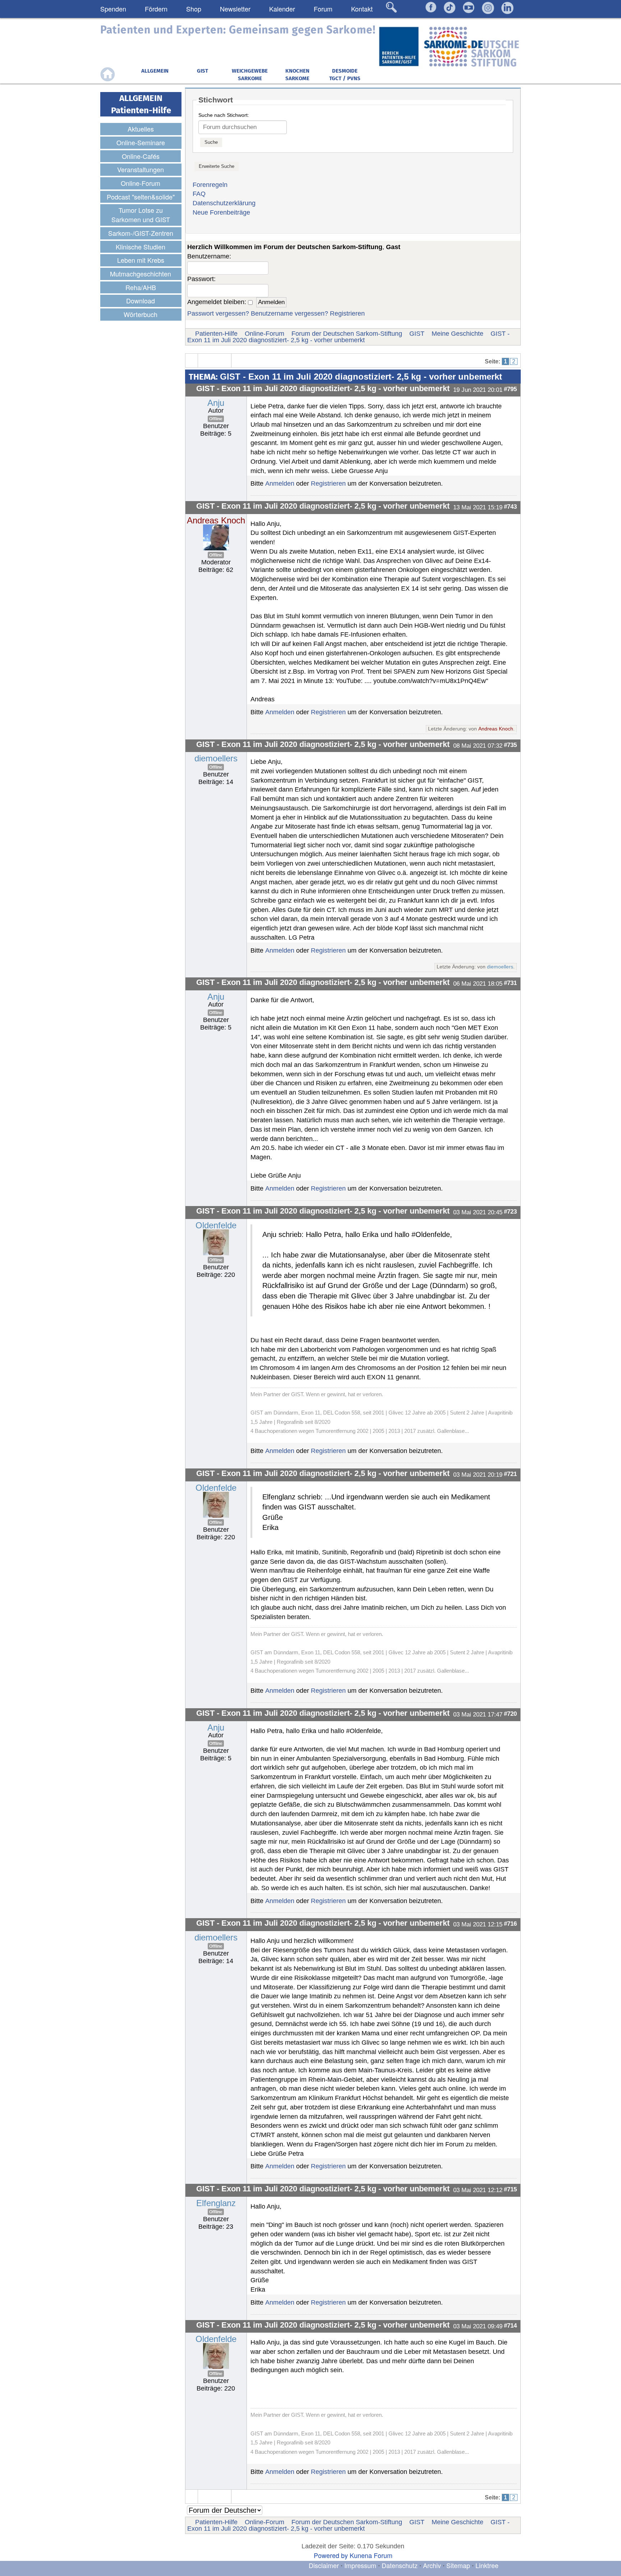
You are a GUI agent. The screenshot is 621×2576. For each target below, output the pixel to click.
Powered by (331, 2555)
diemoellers (216, 758)
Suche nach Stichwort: (224, 115)
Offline (216, 419)
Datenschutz (401, 2565)
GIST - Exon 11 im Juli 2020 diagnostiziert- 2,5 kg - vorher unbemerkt (348, 337)
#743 (510, 507)
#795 (510, 389)
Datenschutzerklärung (224, 203)
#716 (510, 1924)
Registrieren (347, 313)
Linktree (487, 2565)
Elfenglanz (216, 2203)
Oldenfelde (216, 1225)
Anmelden (280, 483)
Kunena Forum (371, 2555)
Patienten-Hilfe (216, 334)
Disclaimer (324, 2565)
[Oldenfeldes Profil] (216, 1242)
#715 (510, 2189)
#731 (510, 983)
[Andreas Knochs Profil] (216, 537)
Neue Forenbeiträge (221, 212)
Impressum (360, 2565)
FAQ (199, 194)
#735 (510, 745)
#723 (510, 1211)
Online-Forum (264, 334)
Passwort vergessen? (218, 313)
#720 (510, 1714)
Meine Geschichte (457, 334)
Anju (216, 403)
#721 (510, 1474)
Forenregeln (210, 185)
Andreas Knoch (216, 520)
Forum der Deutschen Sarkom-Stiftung (347, 334)
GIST (417, 334)
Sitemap (458, 2565)
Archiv (432, 2565)
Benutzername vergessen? (289, 313)
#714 (510, 2325)
